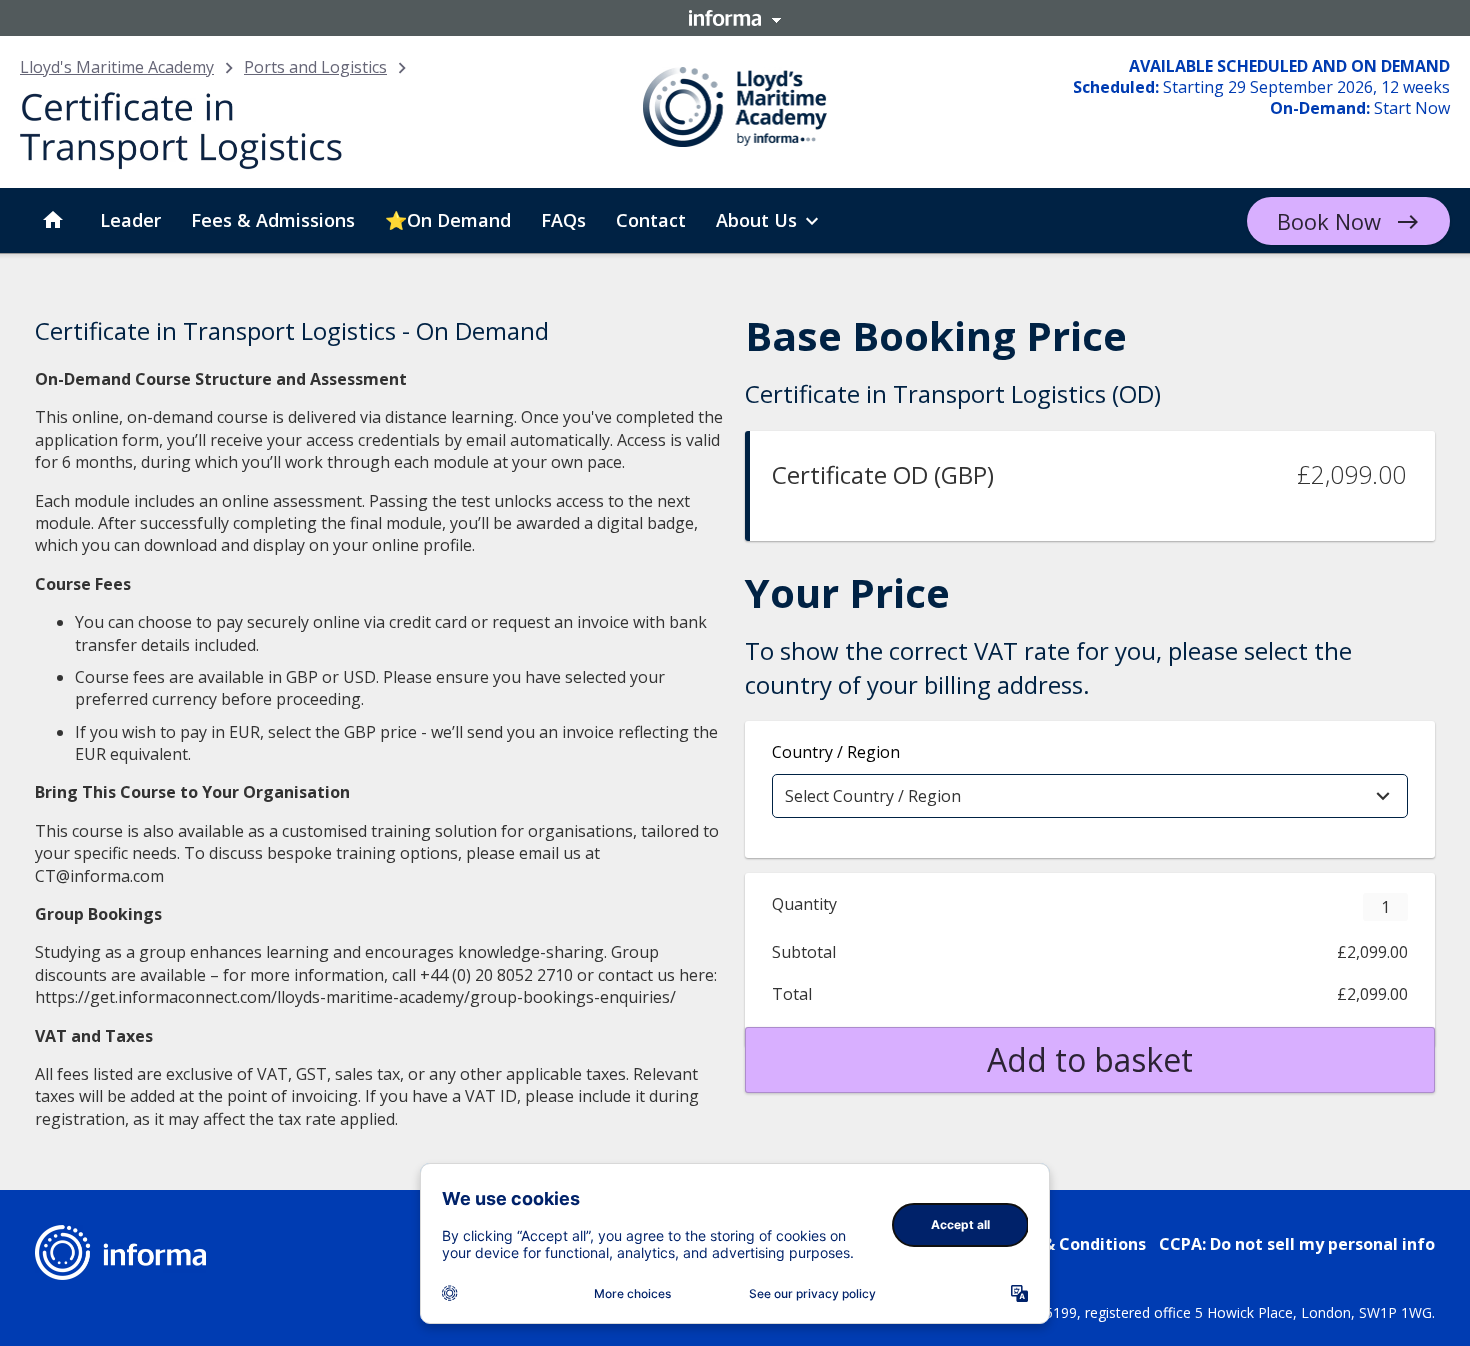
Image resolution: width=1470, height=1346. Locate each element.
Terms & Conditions (1066, 1244)
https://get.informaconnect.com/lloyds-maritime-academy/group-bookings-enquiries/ (355, 997)
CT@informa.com (99, 876)
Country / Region (836, 752)
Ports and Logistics (315, 67)
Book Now (1329, 221)
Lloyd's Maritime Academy (117, 67)
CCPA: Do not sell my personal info (1297, 1244)
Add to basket (1090, 1059)
